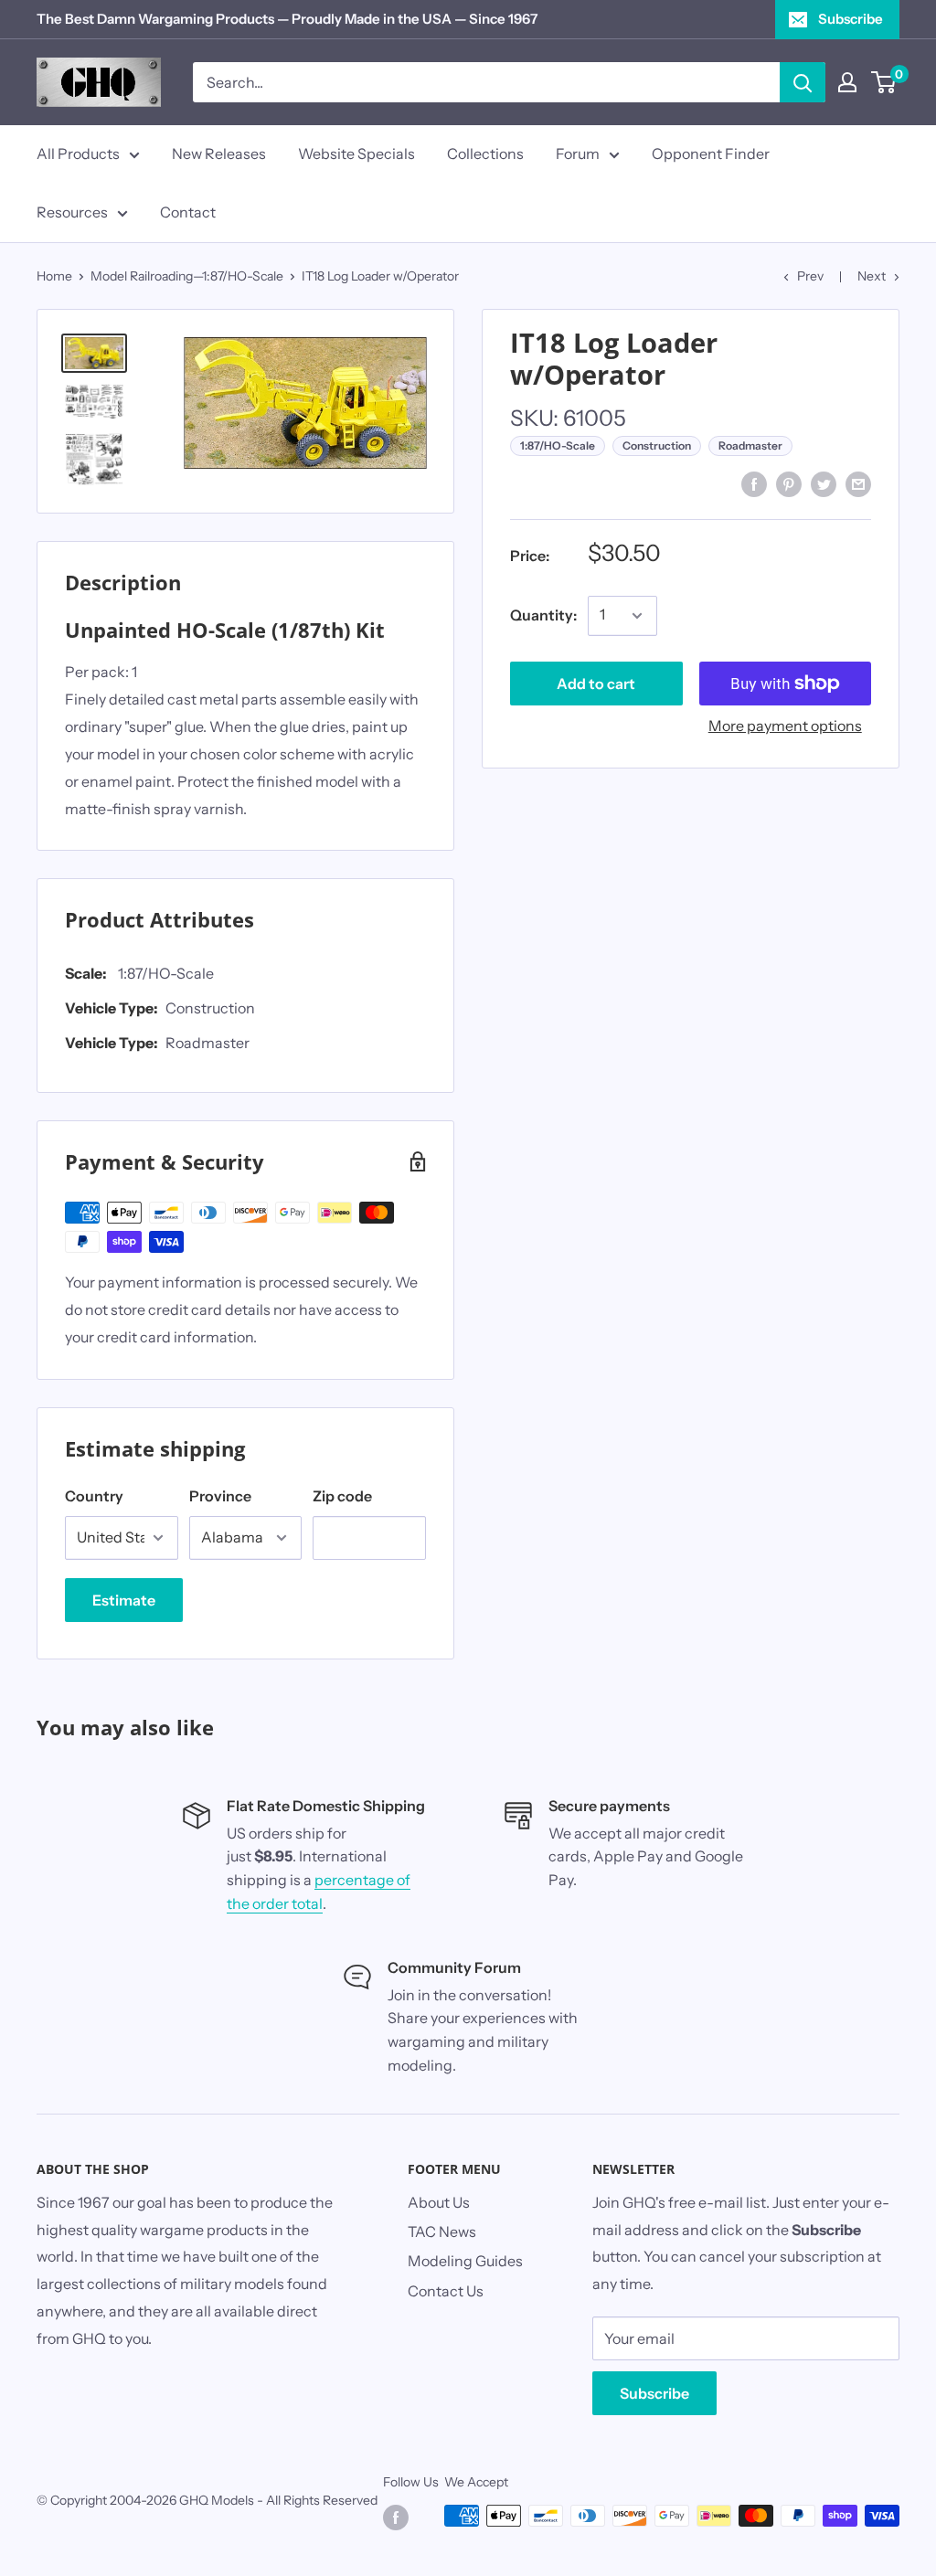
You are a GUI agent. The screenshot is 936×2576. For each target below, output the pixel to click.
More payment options (785, 726)
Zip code (342, 1496)
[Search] (803, 82)
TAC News (442, 2231)
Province (220, 1496)
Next (872, 276)
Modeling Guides (465, 2261)
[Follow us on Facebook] (396, 2518)
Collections (485, 154)
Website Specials (356, 154)
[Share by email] (858, 483)
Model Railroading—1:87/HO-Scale (187, 276)
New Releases (219, 154)
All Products (78, 154)
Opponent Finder (711, 154)
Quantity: (543, 615)
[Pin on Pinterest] (789, 483)
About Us (439, 2202)
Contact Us (446, 2291)
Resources (72, 212)
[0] (884, 82)
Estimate (124, 1600)
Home (54, 276)
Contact (188, 212)
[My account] (847, 82)
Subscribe (851, 19)
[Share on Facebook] (754, 483)
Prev (810, 276)
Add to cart (596, 684)
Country (94, 1496)
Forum (578, 154)
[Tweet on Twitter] (824, 483)
